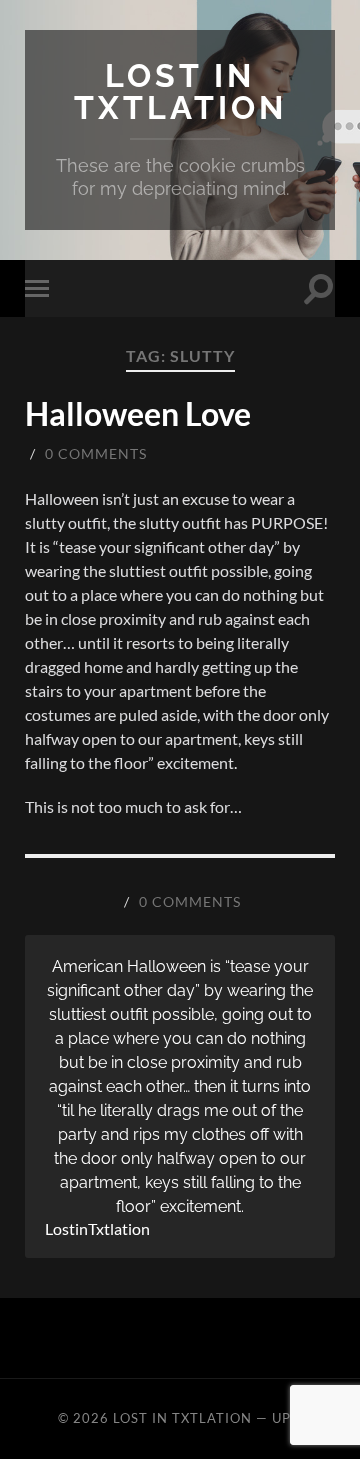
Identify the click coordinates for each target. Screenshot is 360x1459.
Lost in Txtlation (180, 91)
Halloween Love (138, 414)
